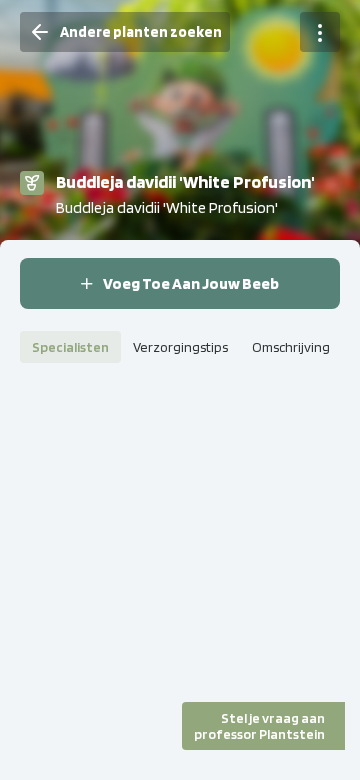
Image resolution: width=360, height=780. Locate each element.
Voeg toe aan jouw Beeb (191, 283)
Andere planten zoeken (141, 32)
